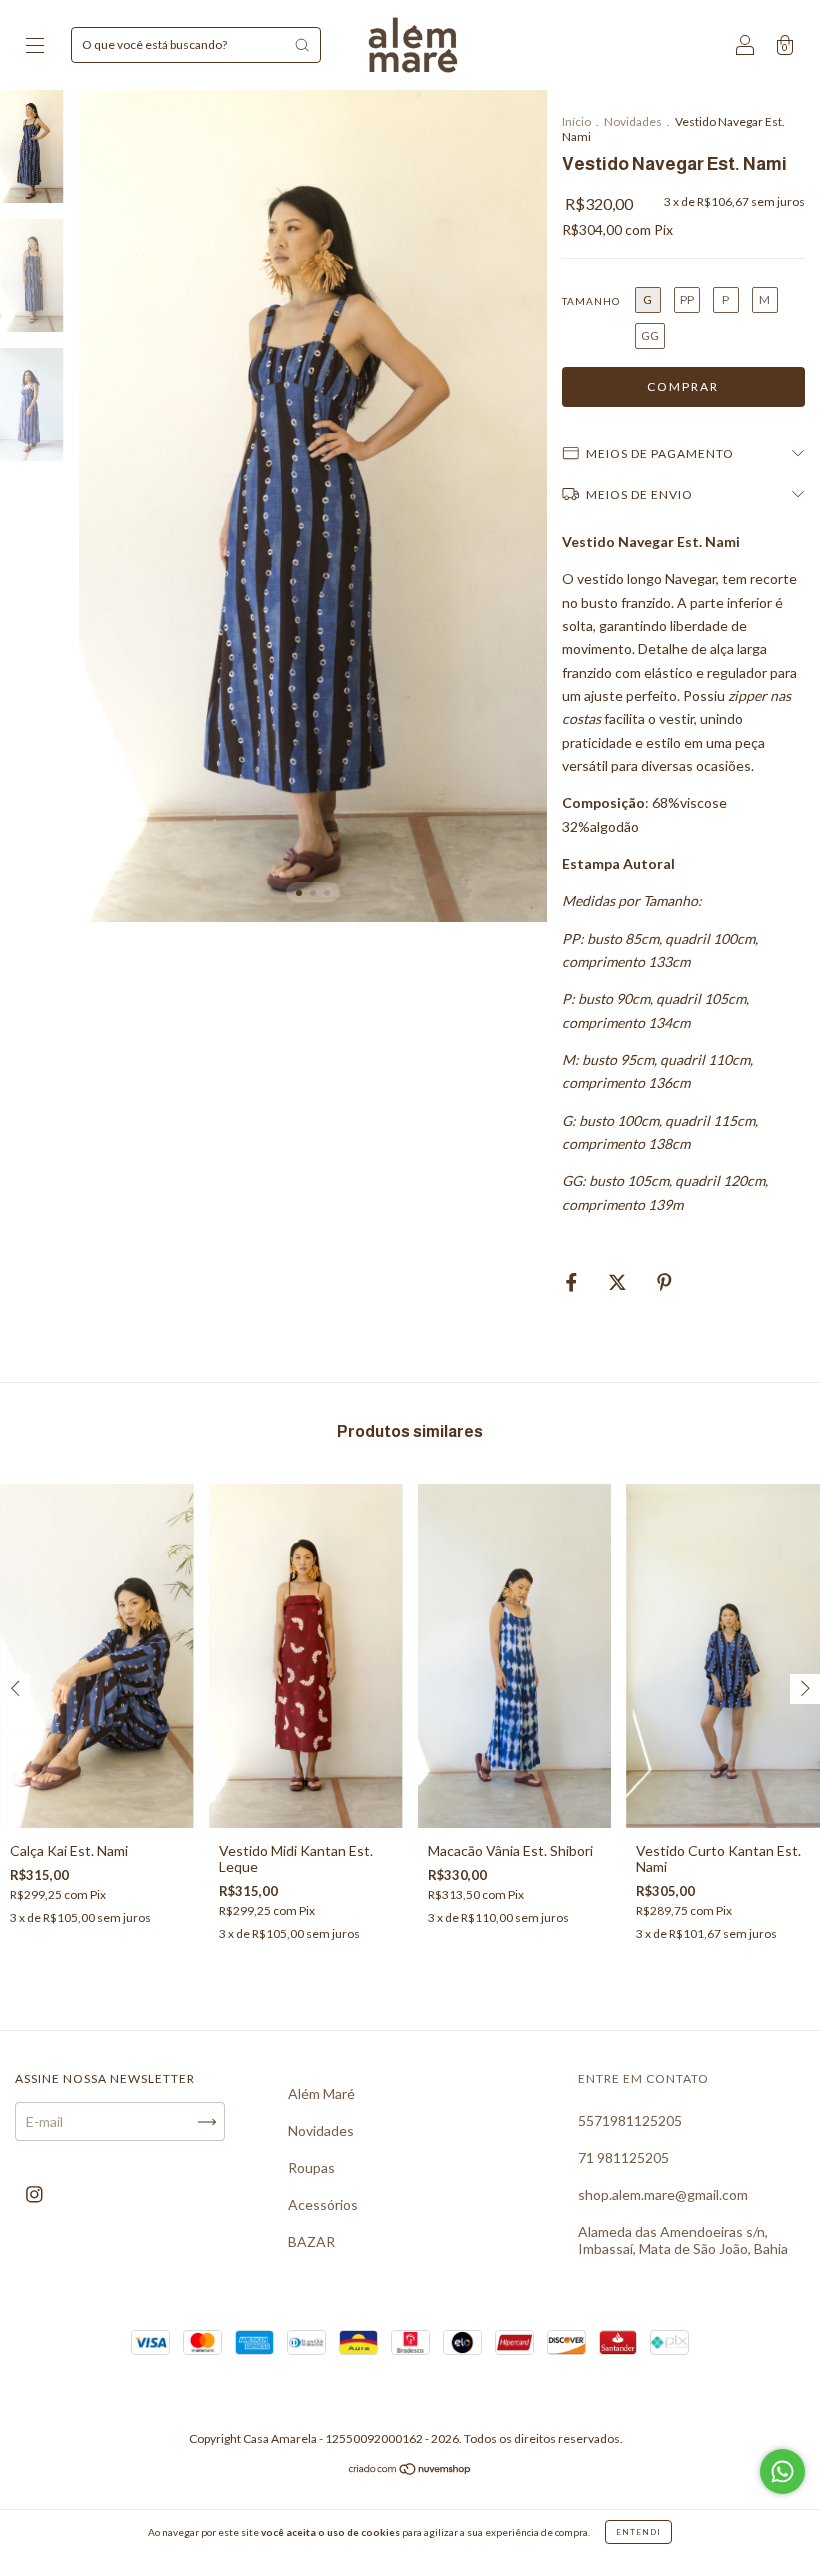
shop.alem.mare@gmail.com (663, 2194)
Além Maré (321, 2093)
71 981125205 (623, 2157)
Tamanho (591, 301)
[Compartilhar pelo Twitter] (619, 1282)
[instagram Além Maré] (34, 2194)
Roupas (311, 2167)
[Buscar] (302, 45)
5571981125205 (630, 2120)
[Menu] (35, 46)
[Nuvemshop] (410, 2470)
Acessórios (323, 2204)
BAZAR (311, 2241)
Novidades (634, 121)
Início (576, 121)
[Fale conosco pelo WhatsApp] (782, 2471)
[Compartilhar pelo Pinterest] (664, 1282)
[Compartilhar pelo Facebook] (573, 1282)
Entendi (638, 2532)
